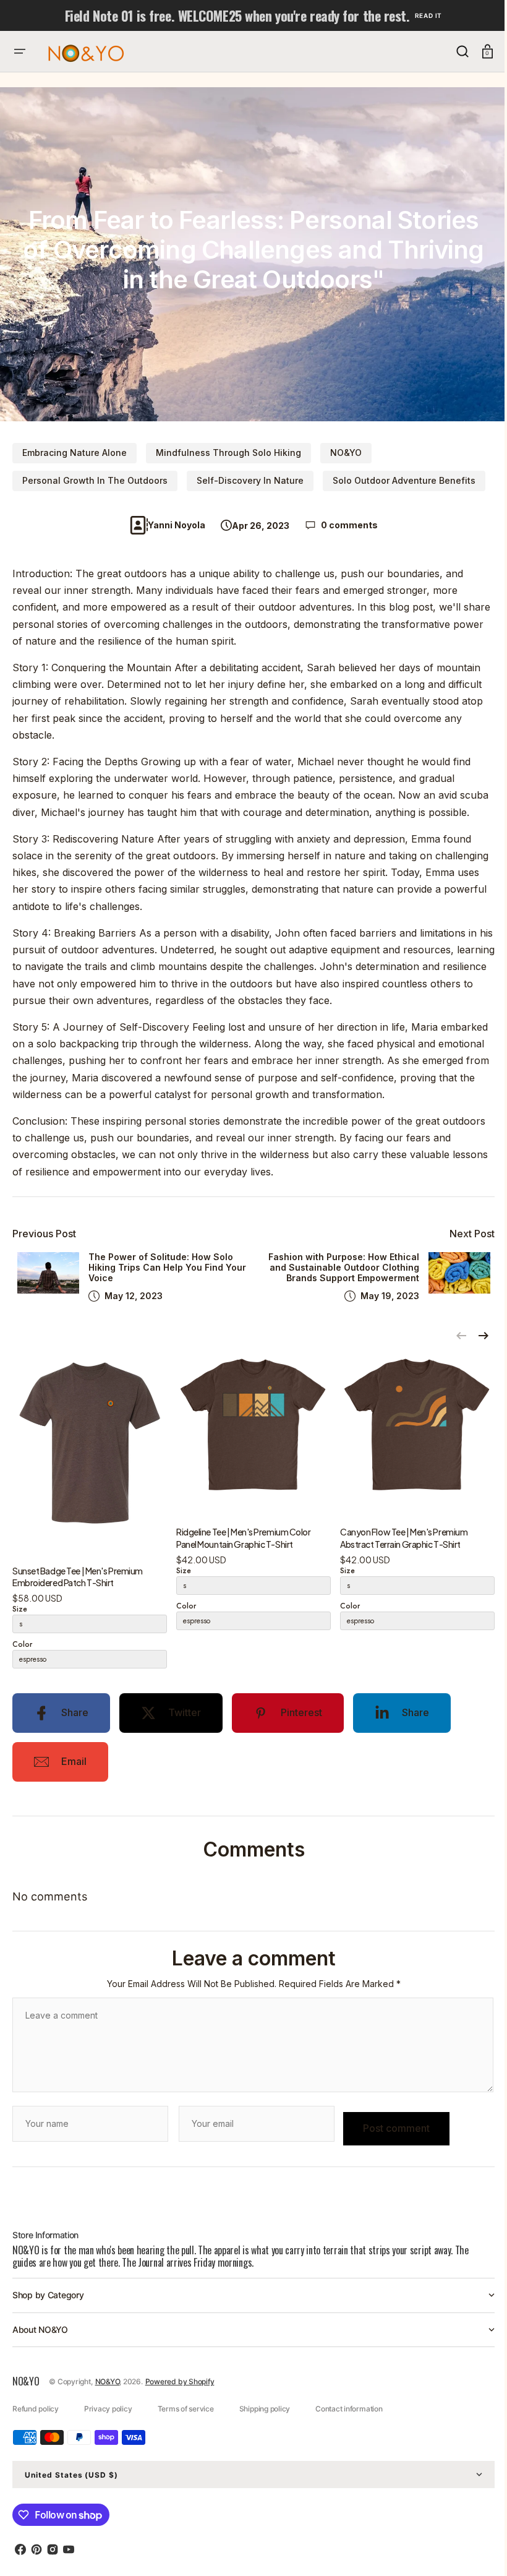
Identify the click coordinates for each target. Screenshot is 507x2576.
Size (20, 1626)
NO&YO (346, 453)
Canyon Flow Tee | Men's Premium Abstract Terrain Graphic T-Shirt (404, 1555)
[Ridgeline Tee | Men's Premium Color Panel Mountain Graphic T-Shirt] (253, 1447)
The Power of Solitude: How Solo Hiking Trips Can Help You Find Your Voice (161, 1284)
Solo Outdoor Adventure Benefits (404, 480)
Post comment (396, 2145)
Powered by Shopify (180, 2398)
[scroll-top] (471, 2550)
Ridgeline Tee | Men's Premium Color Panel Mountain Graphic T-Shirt (244, 1555)
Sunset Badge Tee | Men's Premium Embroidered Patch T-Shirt (78, 1593)
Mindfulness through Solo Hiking (228, 453)
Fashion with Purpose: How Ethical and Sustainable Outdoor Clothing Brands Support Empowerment (334, 1284)
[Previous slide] (452, 1352)
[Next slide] (474, 1352)
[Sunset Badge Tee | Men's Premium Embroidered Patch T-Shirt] (90, 1466)
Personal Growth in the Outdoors (95, 480)
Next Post (463, 1251)
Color (22, 1661)
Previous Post (44, 1251)
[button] (20, 51)
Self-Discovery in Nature (250, 480)
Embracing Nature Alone (75, 453)
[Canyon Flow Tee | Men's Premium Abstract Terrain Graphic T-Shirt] (417, 1447)
